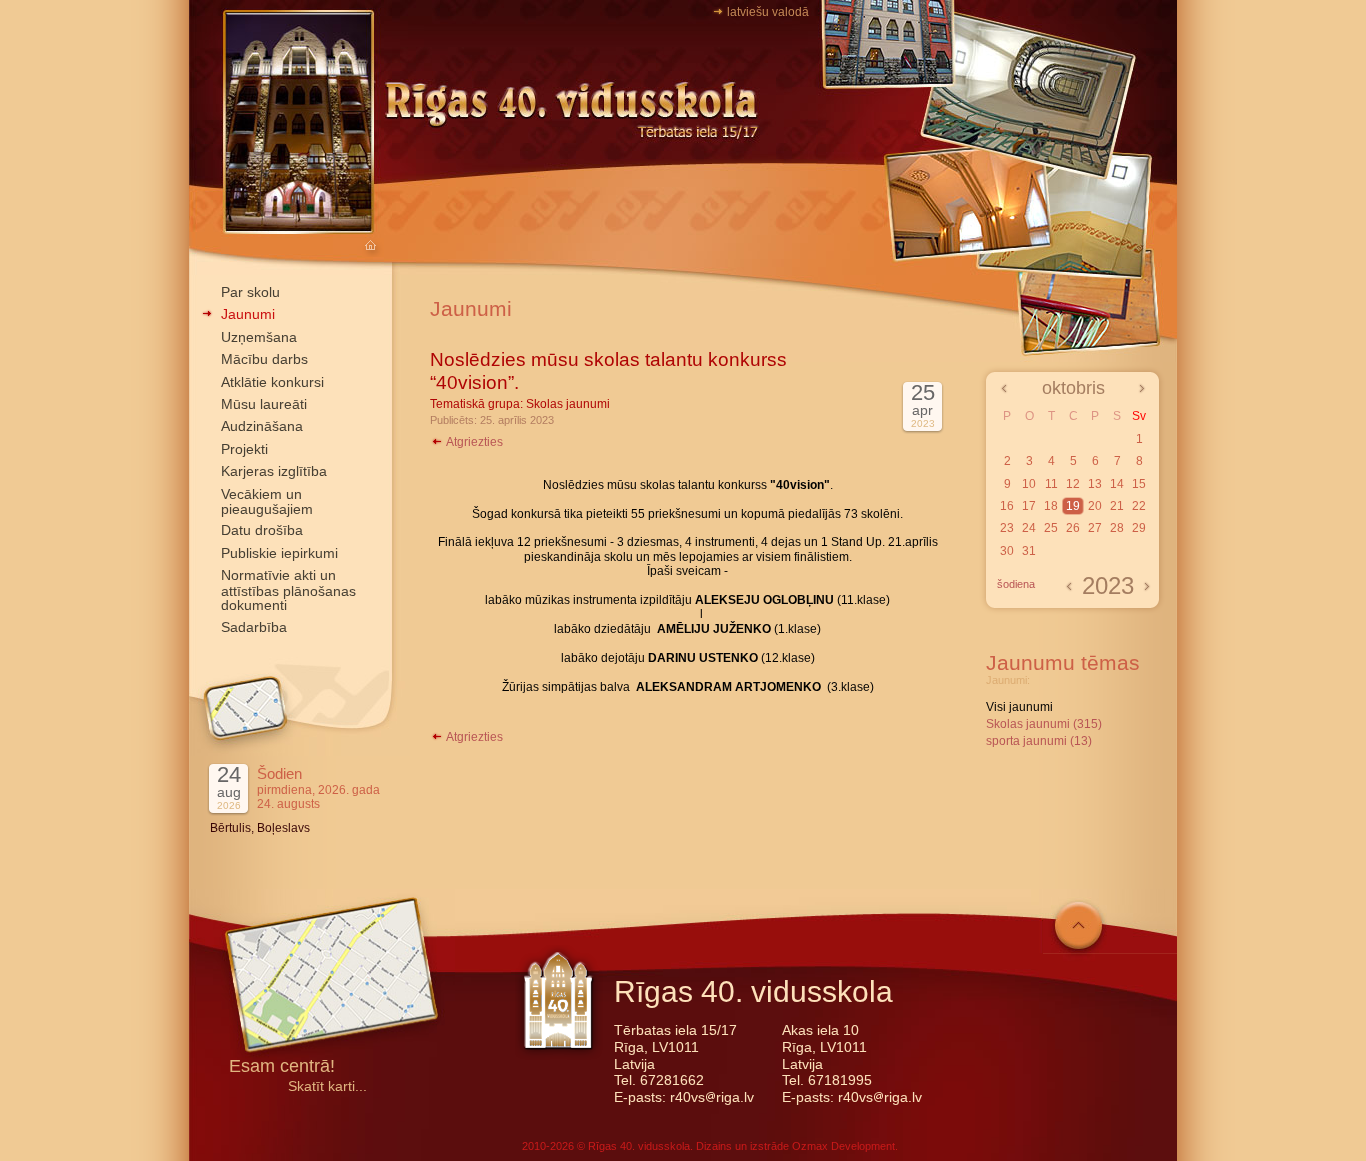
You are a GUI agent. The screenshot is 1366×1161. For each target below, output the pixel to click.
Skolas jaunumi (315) (1044, 724)
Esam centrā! (282, 1067)
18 (1051, 506)
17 (1029, 506)
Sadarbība (254, 627)
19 (1073, 506)
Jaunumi (248, 314)
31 (1029, 551)
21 (1117, 506)
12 (1073, 484)
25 (1051, 528)
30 (1007, 551)
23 (1007, 528)
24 (1029, 528)
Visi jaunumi (1019, 707)
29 (1139, 528)
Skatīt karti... (327, 1086)
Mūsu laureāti (264, 404)
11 (1051, 484)
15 (1139, 484)
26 (1073, 528)
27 (1095, 528)
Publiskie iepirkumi (279, 553)
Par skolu (250, 292)
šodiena (1016, 584)
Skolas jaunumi (568, 404)
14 (1117, 484)
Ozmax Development (843, 1146)
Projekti (244, 449)
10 (1029, 484)
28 (1117, 528)
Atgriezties (473, 442)
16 (1007, 506)
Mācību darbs (264, 359)
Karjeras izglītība (274, 471)
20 (1095, 506)
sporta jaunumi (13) (1039, 741)
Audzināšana (262, 426)
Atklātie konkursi (272, 382)
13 (1095, 484)
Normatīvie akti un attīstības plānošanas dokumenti (288, 590)
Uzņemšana (259, 337)
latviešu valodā (768, 12)
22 (1139, 506)
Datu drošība (262, 530)
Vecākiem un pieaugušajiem (267, 501)
